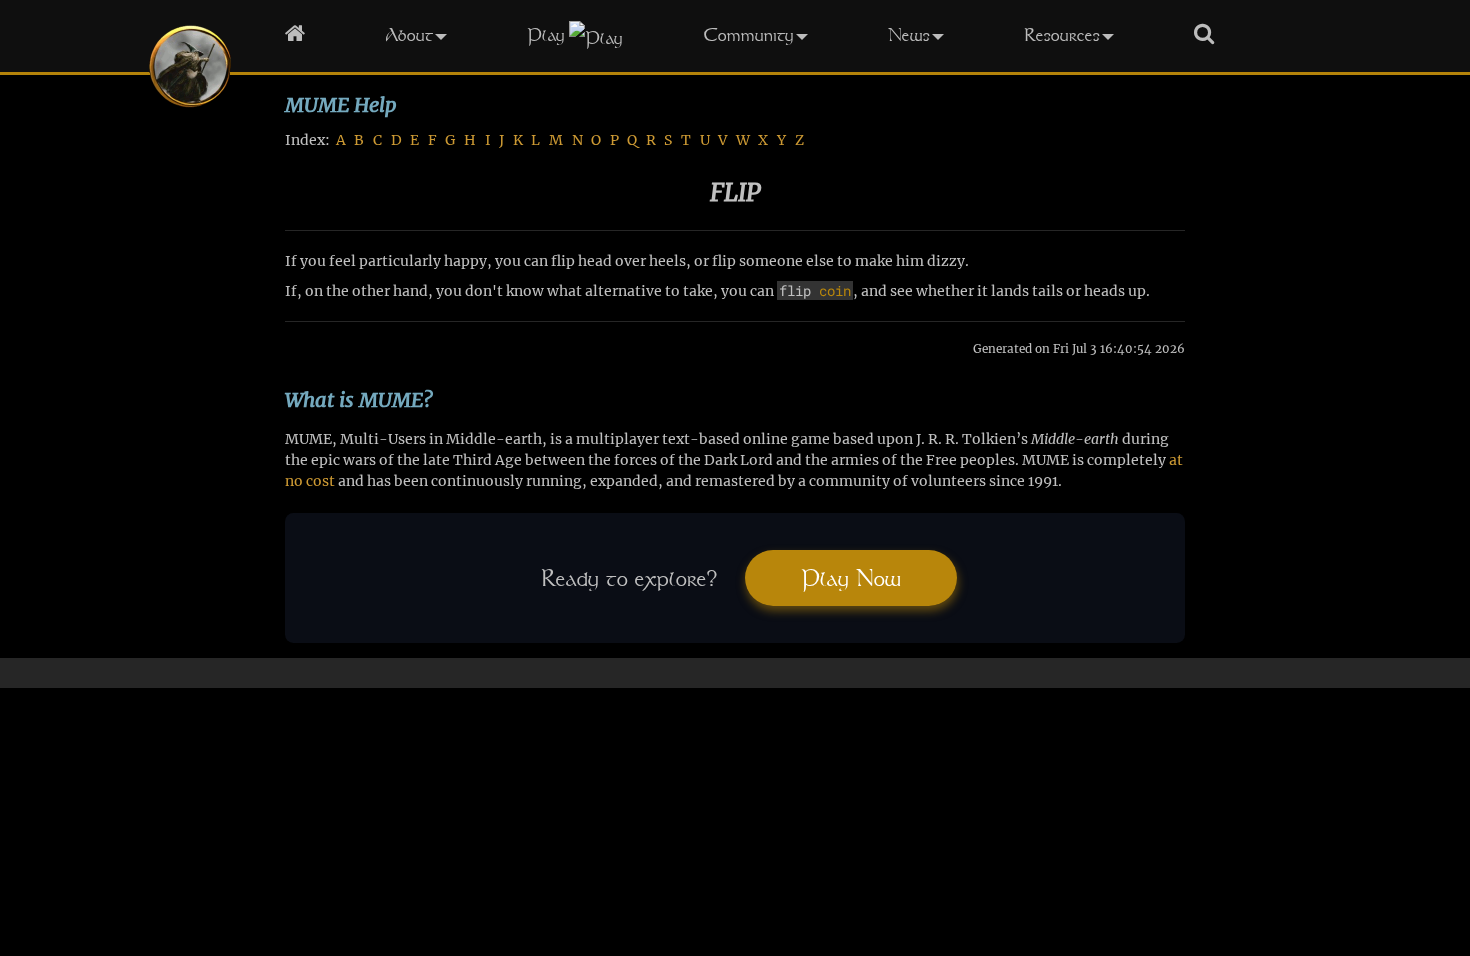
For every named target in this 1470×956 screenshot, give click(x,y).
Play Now (851, 578)
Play (546, 34)
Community (748, 34)
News (909, 34)
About (409, 34)
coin (835, 290)
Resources (1062, 34)
